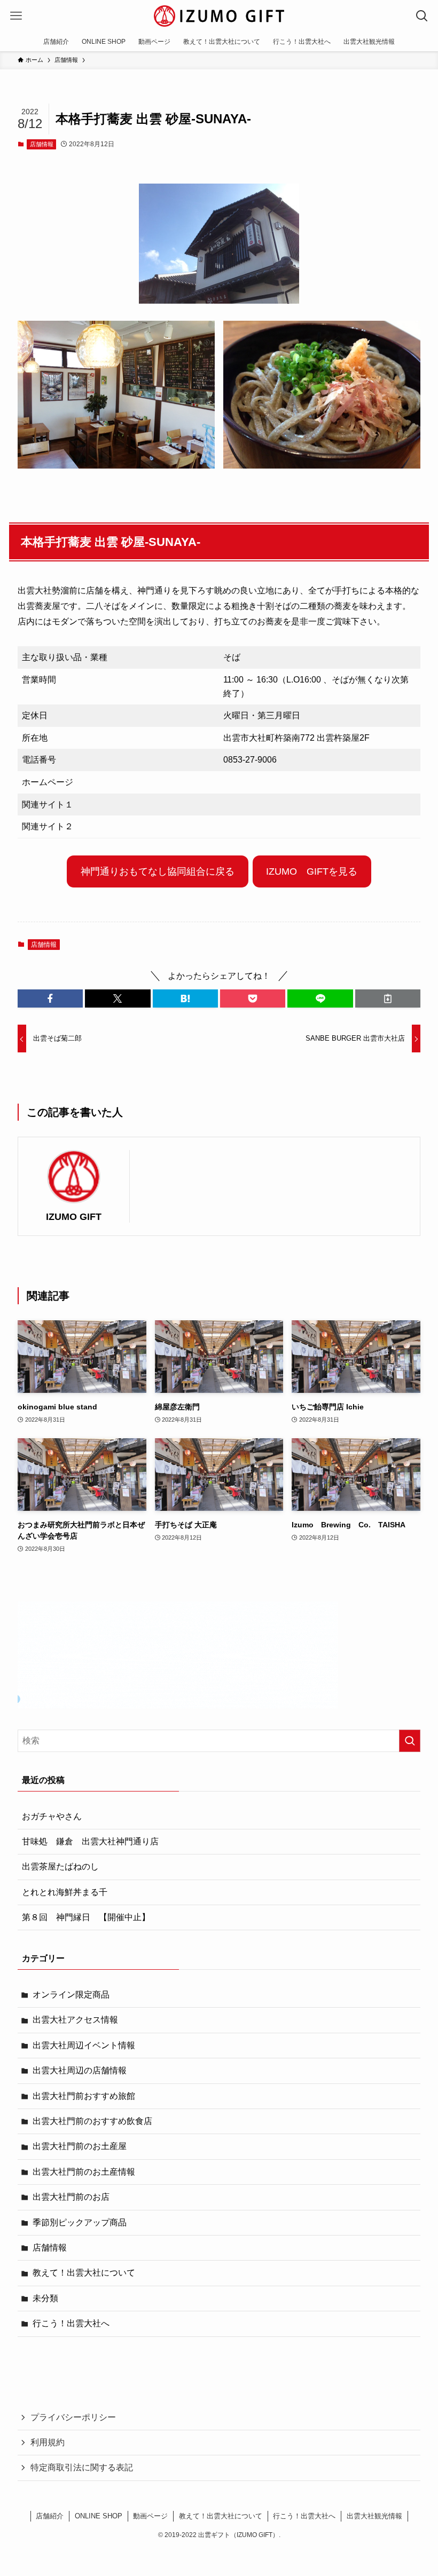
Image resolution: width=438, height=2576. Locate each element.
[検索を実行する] (410, 1741)
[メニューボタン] (16, 16)
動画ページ (150, 2516)
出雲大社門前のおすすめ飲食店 (92, 2121)
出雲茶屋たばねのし (60, 1866)
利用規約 (48, 2442)
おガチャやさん (52, 1816)
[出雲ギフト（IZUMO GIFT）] (219, 16)
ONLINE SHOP (99, 2516)
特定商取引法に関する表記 (82, 2467)
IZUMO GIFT (74, 1217)
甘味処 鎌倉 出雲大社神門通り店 (90, 1841)
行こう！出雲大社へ (71, 2323)
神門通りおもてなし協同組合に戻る (158, 871)
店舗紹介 (50, 2516)
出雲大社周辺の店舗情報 (80, 2070)
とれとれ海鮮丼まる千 (65, 1892)
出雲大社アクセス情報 (75, 2020)
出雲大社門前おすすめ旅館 (84, 2096)
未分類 (45, 2298)
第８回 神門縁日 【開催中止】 (86, 1917)
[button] (50, 998)
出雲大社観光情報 (374, 2516)
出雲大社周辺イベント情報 (84, 2045)
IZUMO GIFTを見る (312, 871)
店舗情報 (42, 144)
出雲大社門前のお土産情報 (84, 2172)
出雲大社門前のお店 (71, 2197)
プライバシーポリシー (73, 2417)
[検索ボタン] (422, 16)
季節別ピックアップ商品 (80, 2222)
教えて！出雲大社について (84, 2273)
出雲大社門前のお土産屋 (80, 2146)
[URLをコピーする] (388, 998)
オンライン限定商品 (71, 1995)
